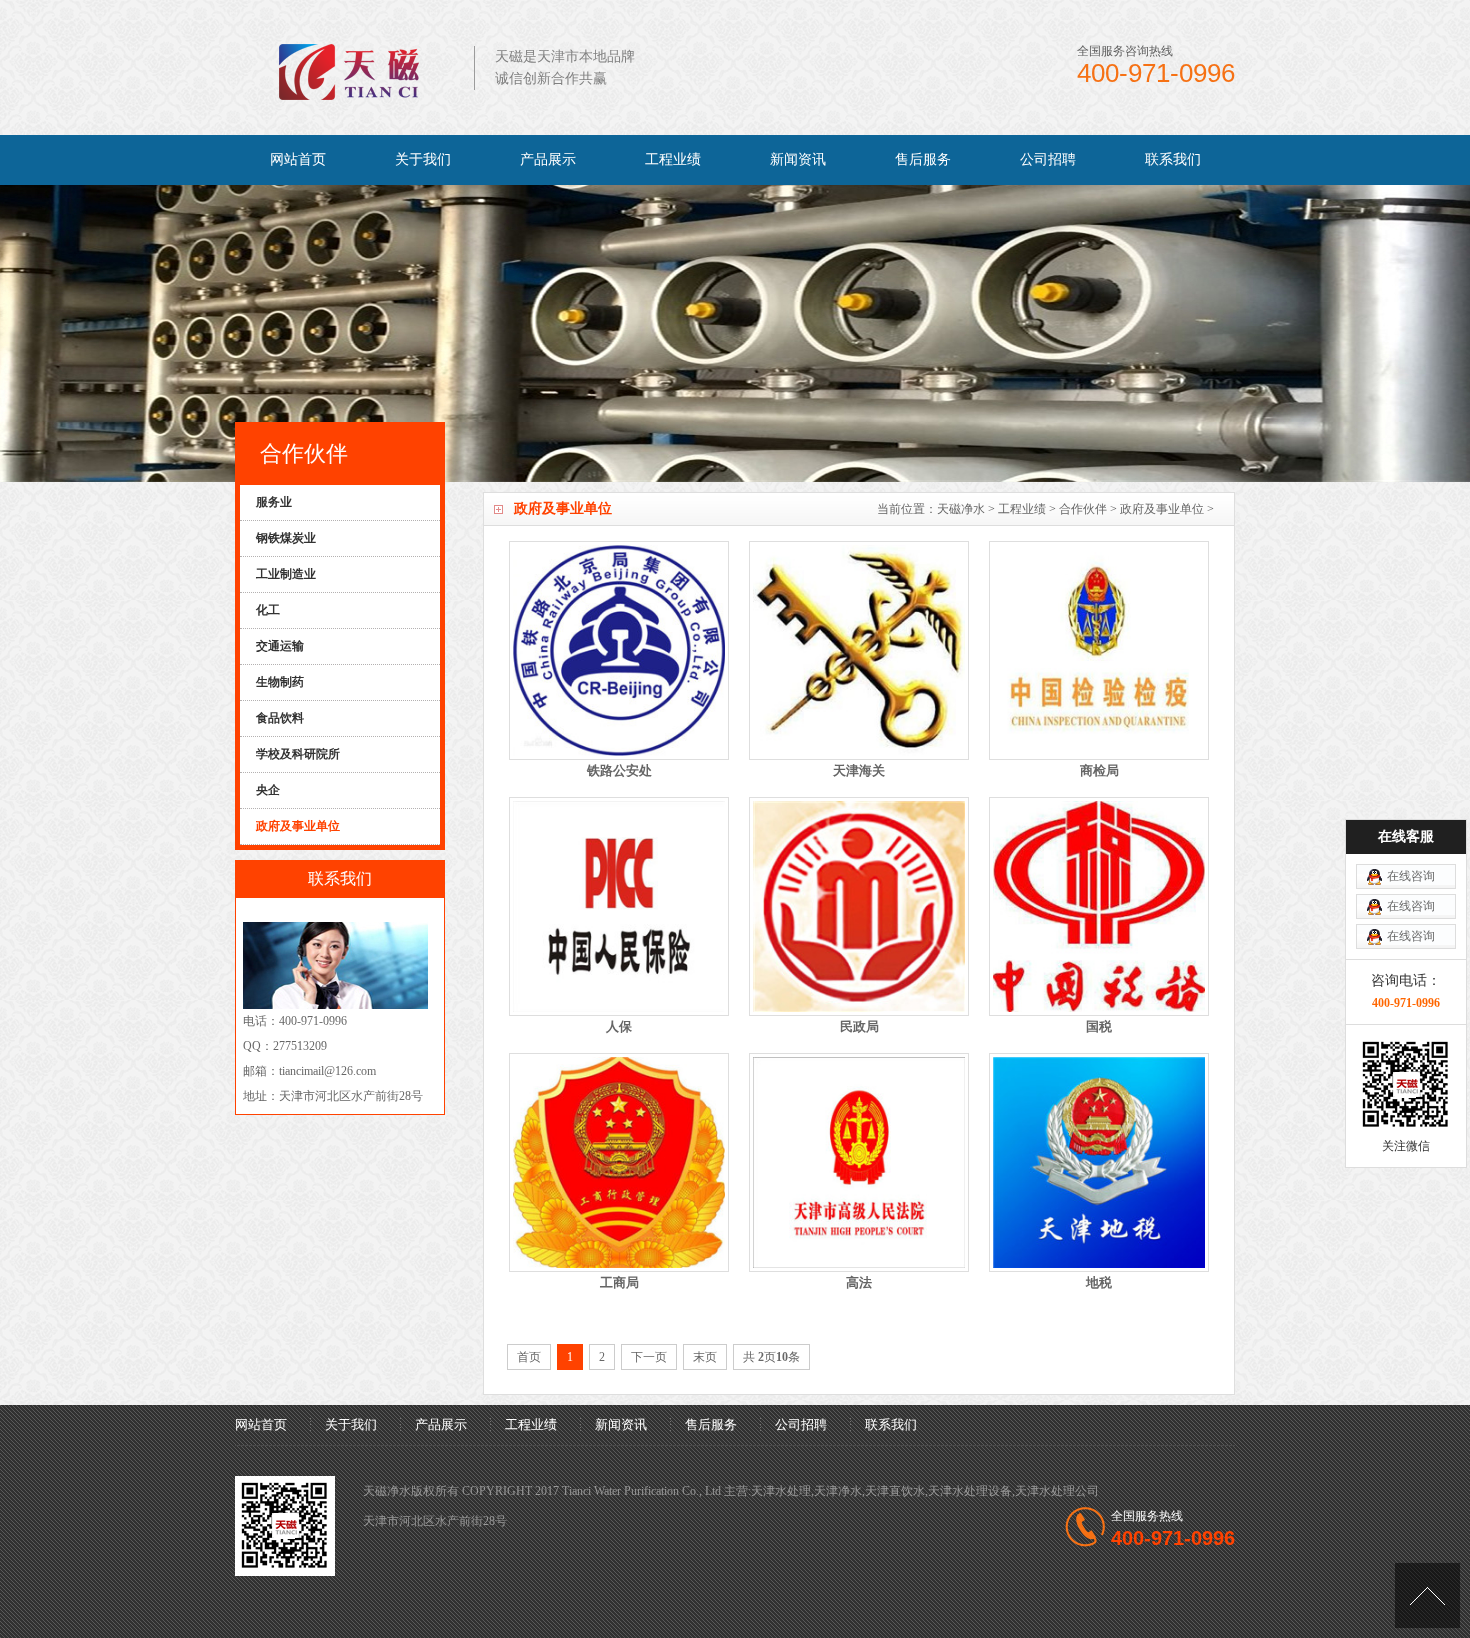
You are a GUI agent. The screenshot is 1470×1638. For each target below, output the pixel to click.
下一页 (649, 1357)
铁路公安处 (619, 770)
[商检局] (1099, 650)
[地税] (1099, 1162)
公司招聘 (1048, 159)
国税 (1099, 1026)
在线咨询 (1411, 876)
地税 (1099, 1282)
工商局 (619, 1282)
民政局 (859, 1026)
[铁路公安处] (619, 650)
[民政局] (859, 906)
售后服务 (923, 159)
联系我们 (1173, 159)
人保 (619, 1026)
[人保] (619, 906)
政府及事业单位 (1162, 509)
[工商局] (619, 1162)
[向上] (1427, 1595)
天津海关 (859, 770)
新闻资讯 (798, 159)
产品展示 (548, 159)
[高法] (859, 1162)
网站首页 (298, 159)
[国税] (1099, 906)
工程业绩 (673, 159)
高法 (859, 1282)
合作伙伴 (1083, 509)
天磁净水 (961, 509)
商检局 (1099, 770)
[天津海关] (859, 650)
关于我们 (423, 159)
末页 (705, 1357)
